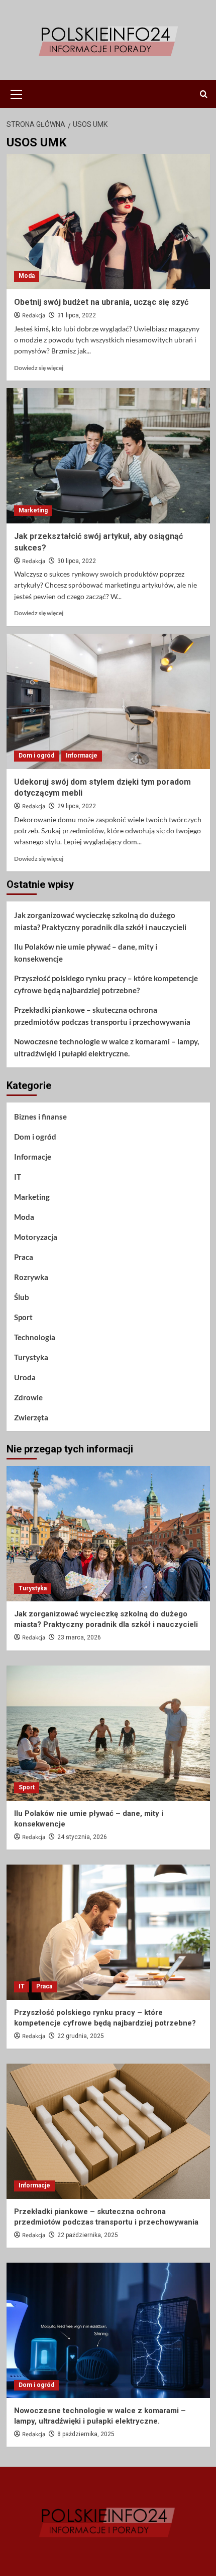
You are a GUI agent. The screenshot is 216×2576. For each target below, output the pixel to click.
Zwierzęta (31, 1417)
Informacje (82, 756)
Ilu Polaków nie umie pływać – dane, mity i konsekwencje (86, 953)
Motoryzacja (36, 1237)
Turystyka (31, 1357)
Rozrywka (31, 1277)
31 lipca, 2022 (77, 315)
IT (18, 1177)
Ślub (22, 1297)
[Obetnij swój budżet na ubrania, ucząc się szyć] (108, 222)
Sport (23, 1317)
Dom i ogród (36, 756)
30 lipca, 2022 (77, 561)
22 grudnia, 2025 (81, 2036)
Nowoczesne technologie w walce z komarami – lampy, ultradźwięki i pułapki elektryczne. (106, 1047)
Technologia (35, 1337)
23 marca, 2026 (79, 1637)
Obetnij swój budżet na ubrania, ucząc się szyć (101, 302)
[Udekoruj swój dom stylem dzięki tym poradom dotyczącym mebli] (108, 701)
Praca (24, 1257)
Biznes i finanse (40, 1117)
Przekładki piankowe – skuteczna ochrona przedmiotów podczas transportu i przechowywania (102, 1016)
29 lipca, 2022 (77, 806)
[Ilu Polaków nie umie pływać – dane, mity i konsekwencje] (108, 1733)
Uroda (25, 1377)
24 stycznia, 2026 (82, 1837)
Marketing (33, 510)
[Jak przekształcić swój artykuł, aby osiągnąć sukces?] (108, 456)
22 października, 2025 (88, 2235)
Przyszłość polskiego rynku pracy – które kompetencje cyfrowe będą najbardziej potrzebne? (106, 984)
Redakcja (34, 316)
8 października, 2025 (86, 2434)
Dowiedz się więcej (39, 368)
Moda (27, 276)
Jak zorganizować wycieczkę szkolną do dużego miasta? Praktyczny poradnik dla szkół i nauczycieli (100, 921)
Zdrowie (28, 1397)
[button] (17, 93)
